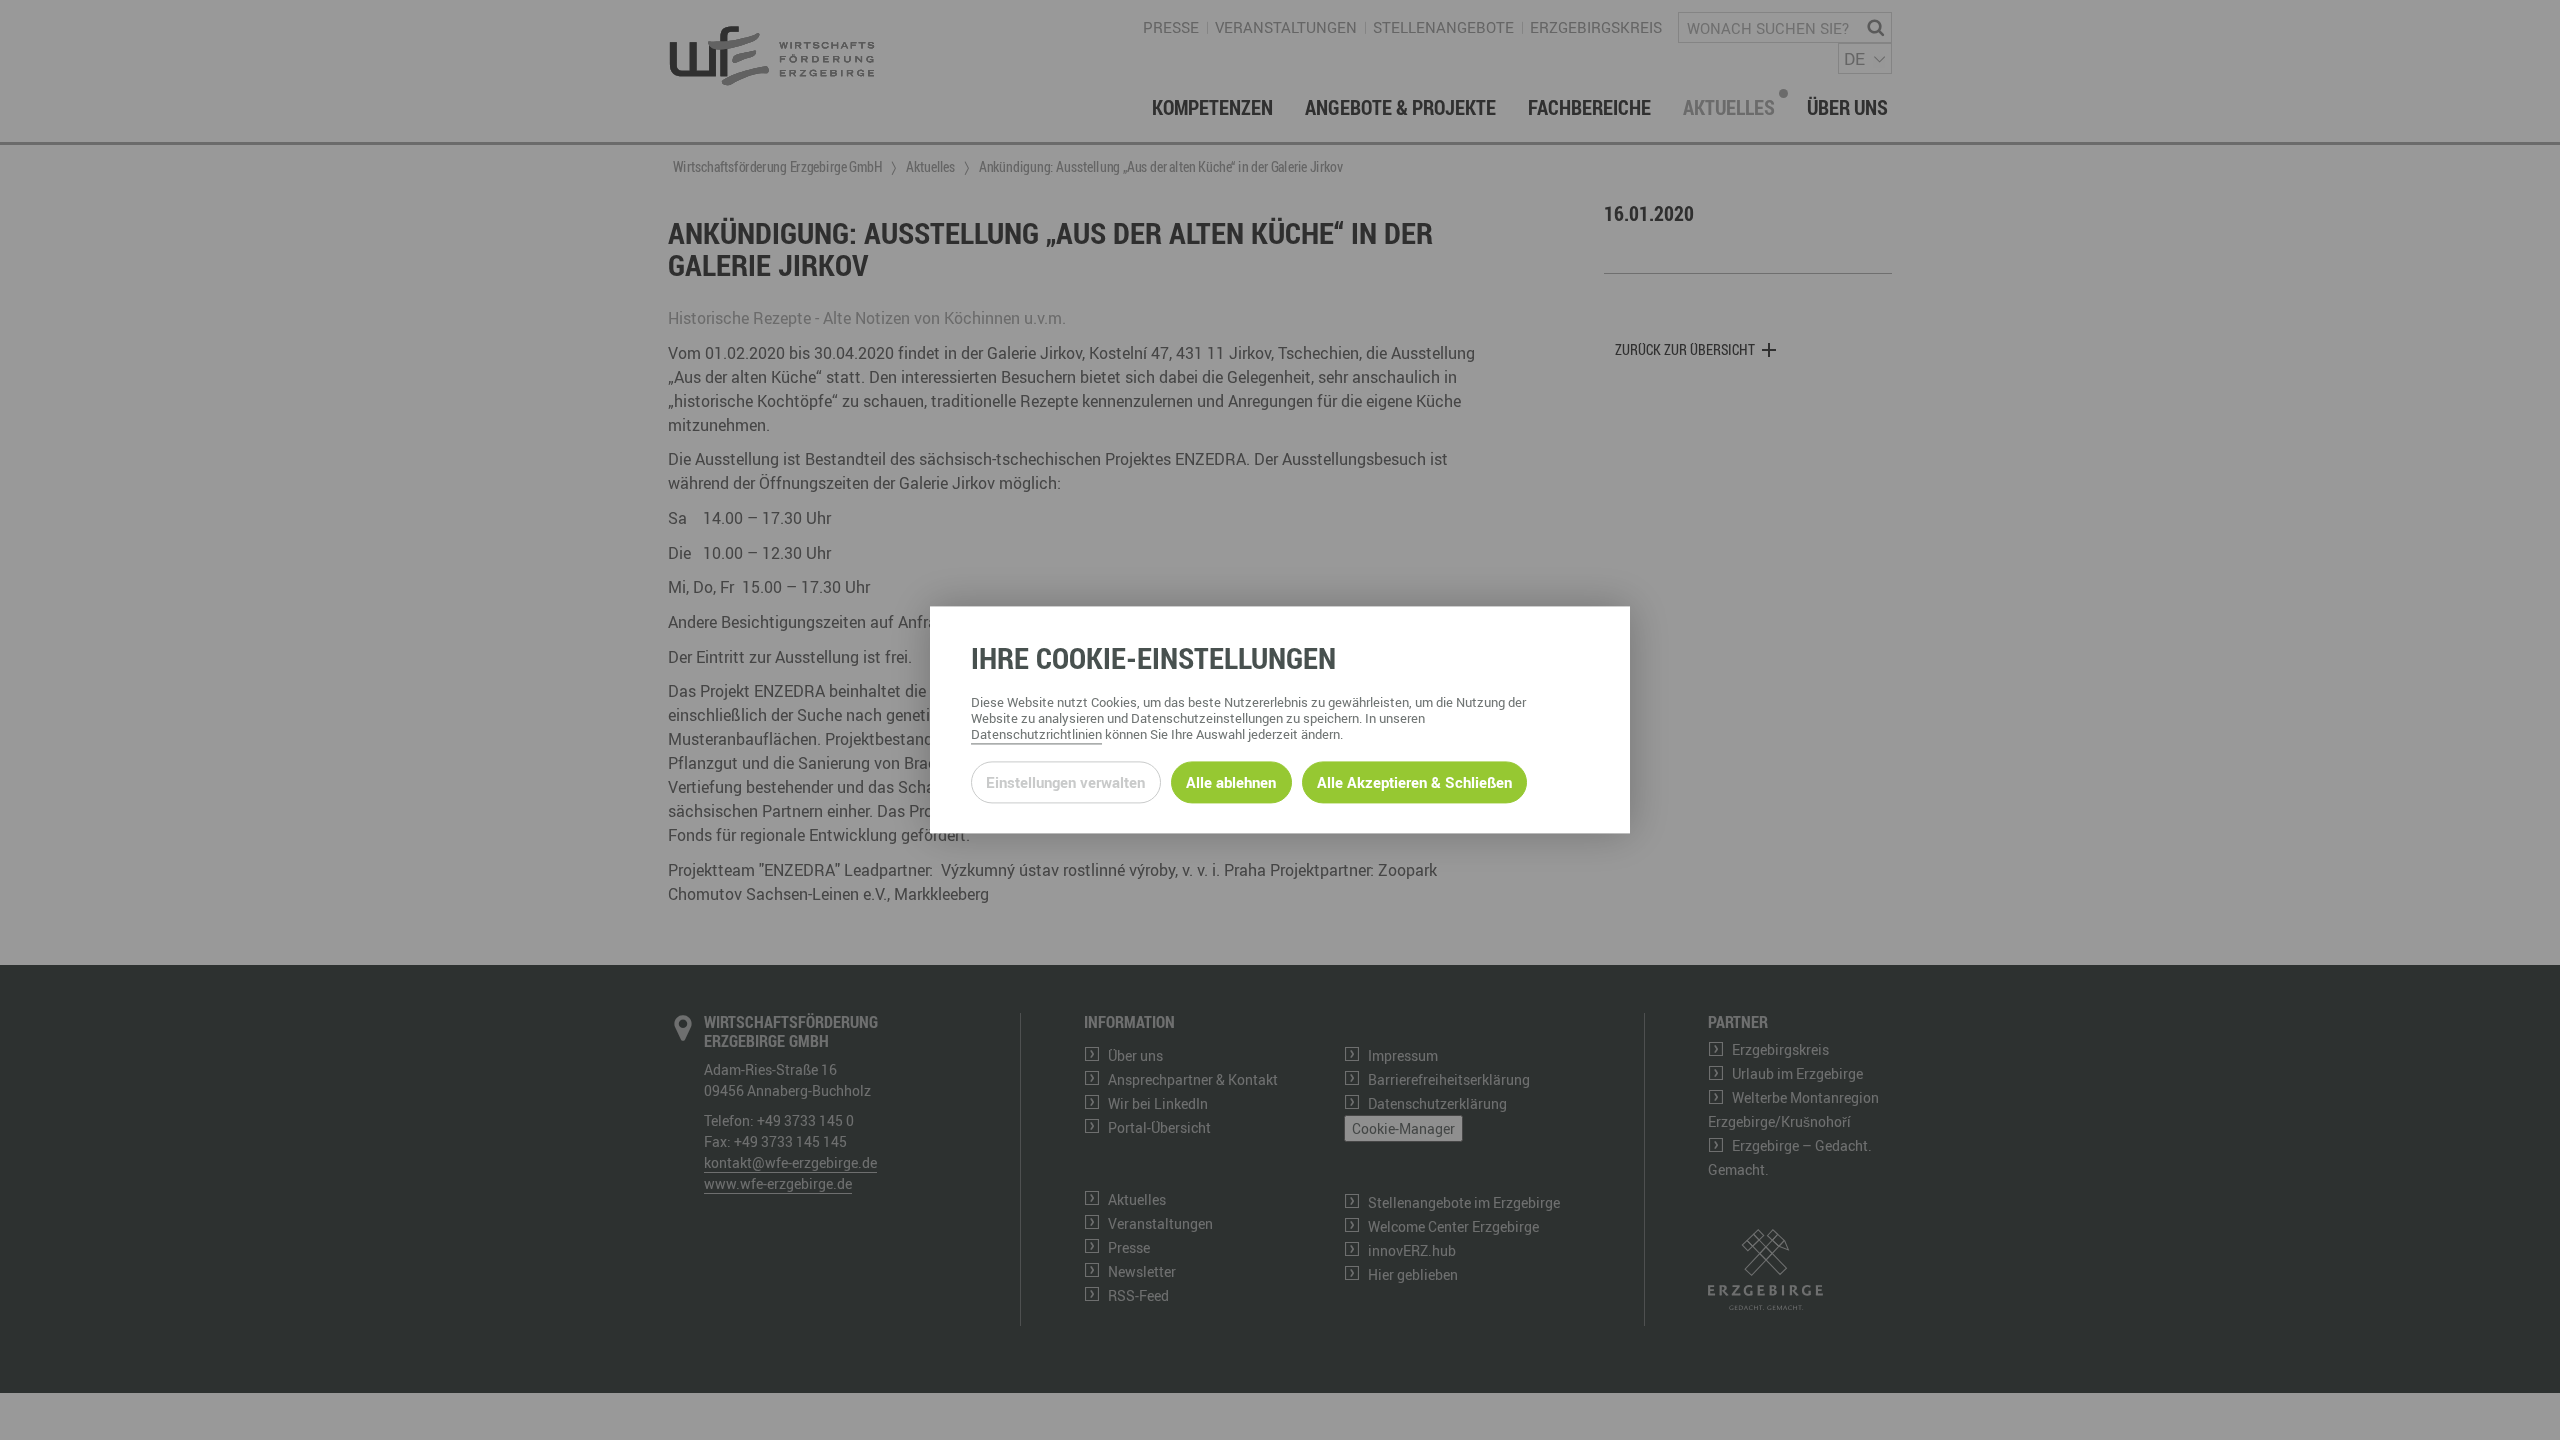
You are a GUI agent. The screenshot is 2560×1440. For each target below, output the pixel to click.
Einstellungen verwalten (1065, 782)
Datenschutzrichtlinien (1036, 735)
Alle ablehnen (1231, 782)
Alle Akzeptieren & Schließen (1414, 782)
